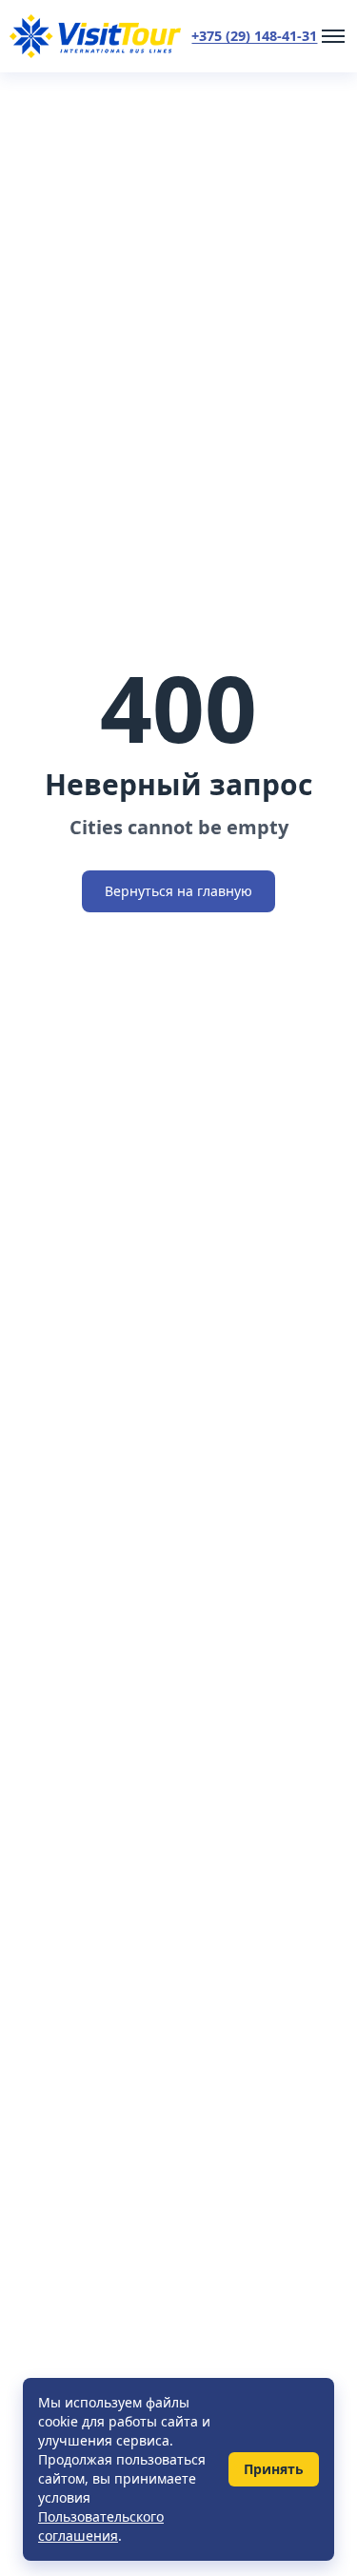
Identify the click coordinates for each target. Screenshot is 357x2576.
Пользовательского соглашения (101, 2526)
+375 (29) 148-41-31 (254, 36)
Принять (274, 2469)
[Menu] (333, 36)
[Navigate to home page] (95, 36)
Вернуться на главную (178, 891)
